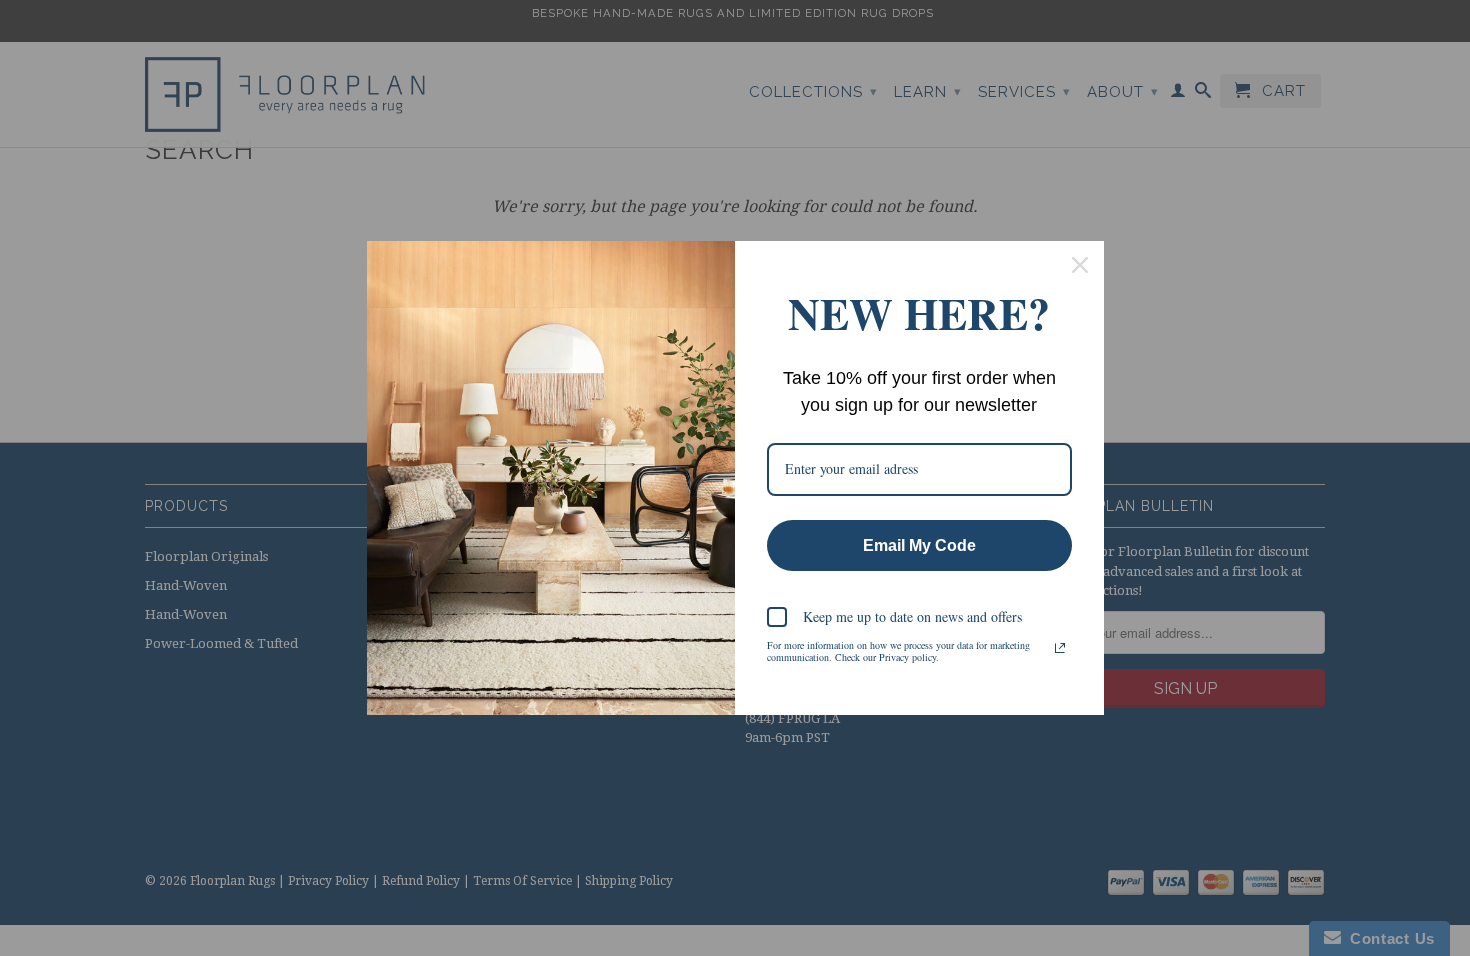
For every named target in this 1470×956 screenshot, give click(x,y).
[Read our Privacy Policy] (1060, 648)
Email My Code (919, 545)
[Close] (1080, 265)
